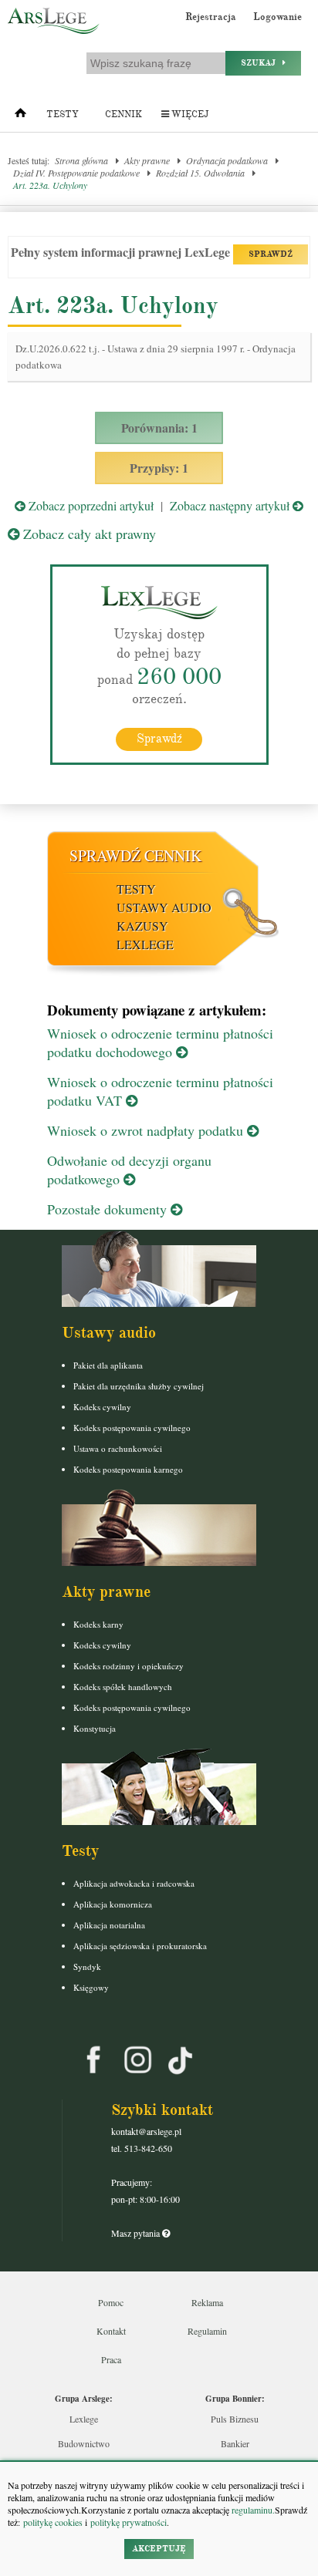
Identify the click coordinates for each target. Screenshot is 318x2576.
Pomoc (111, 2302)
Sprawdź (159, 739)
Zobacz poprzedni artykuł (90, 505)
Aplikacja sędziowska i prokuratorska (140, 1946)
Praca (111, 2359)
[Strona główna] (20, 116)
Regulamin (207, 2331)
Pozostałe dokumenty (109, 1209)
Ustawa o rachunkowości (118, 1448)
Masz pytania (137, 2233)
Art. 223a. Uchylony (50, 185)
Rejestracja (211, 17)
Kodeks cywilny (102, 1407)
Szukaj (262, 63)
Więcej (189, 114)
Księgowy (91, 1987)
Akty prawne (147, 160)
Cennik (123, 114)
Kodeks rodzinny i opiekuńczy (129, 1666)
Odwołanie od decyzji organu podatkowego (129, 1170)
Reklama (207, 2302)
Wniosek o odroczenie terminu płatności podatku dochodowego (160, 1042)
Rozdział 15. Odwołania (200, 173)
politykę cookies (53, 2522)
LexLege (145, 944)
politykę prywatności (129, 2522)
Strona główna (81, 160)
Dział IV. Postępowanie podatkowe (76, 173)
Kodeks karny (98, 1624)
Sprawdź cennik (135, 855)
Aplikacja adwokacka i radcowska (134, 1883)
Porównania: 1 (159, 428)
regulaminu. (252, 2510)
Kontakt (111, 2331)
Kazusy (142, 926)
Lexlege (84, 2419)
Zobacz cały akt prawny (88, 534)
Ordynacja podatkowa (227, 160)
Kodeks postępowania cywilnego (132, 1428)
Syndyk (87, 1967)
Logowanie (277, 17)
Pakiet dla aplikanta (108, 1365)
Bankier (235, 2443)
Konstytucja (95, 1728)
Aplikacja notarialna (109, 1925)
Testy (63, 114)
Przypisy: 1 (159, 468)
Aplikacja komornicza (113, 1904)
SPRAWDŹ (271, 254)
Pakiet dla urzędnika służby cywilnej (139, 1386)
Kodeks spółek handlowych (123, 1687)
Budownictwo (84, 2443)
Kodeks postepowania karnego (128, 1469)
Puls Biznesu (235, 2419)
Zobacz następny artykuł (231, 505)
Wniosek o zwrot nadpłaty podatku (147, 1130)
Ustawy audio (164, 907)
